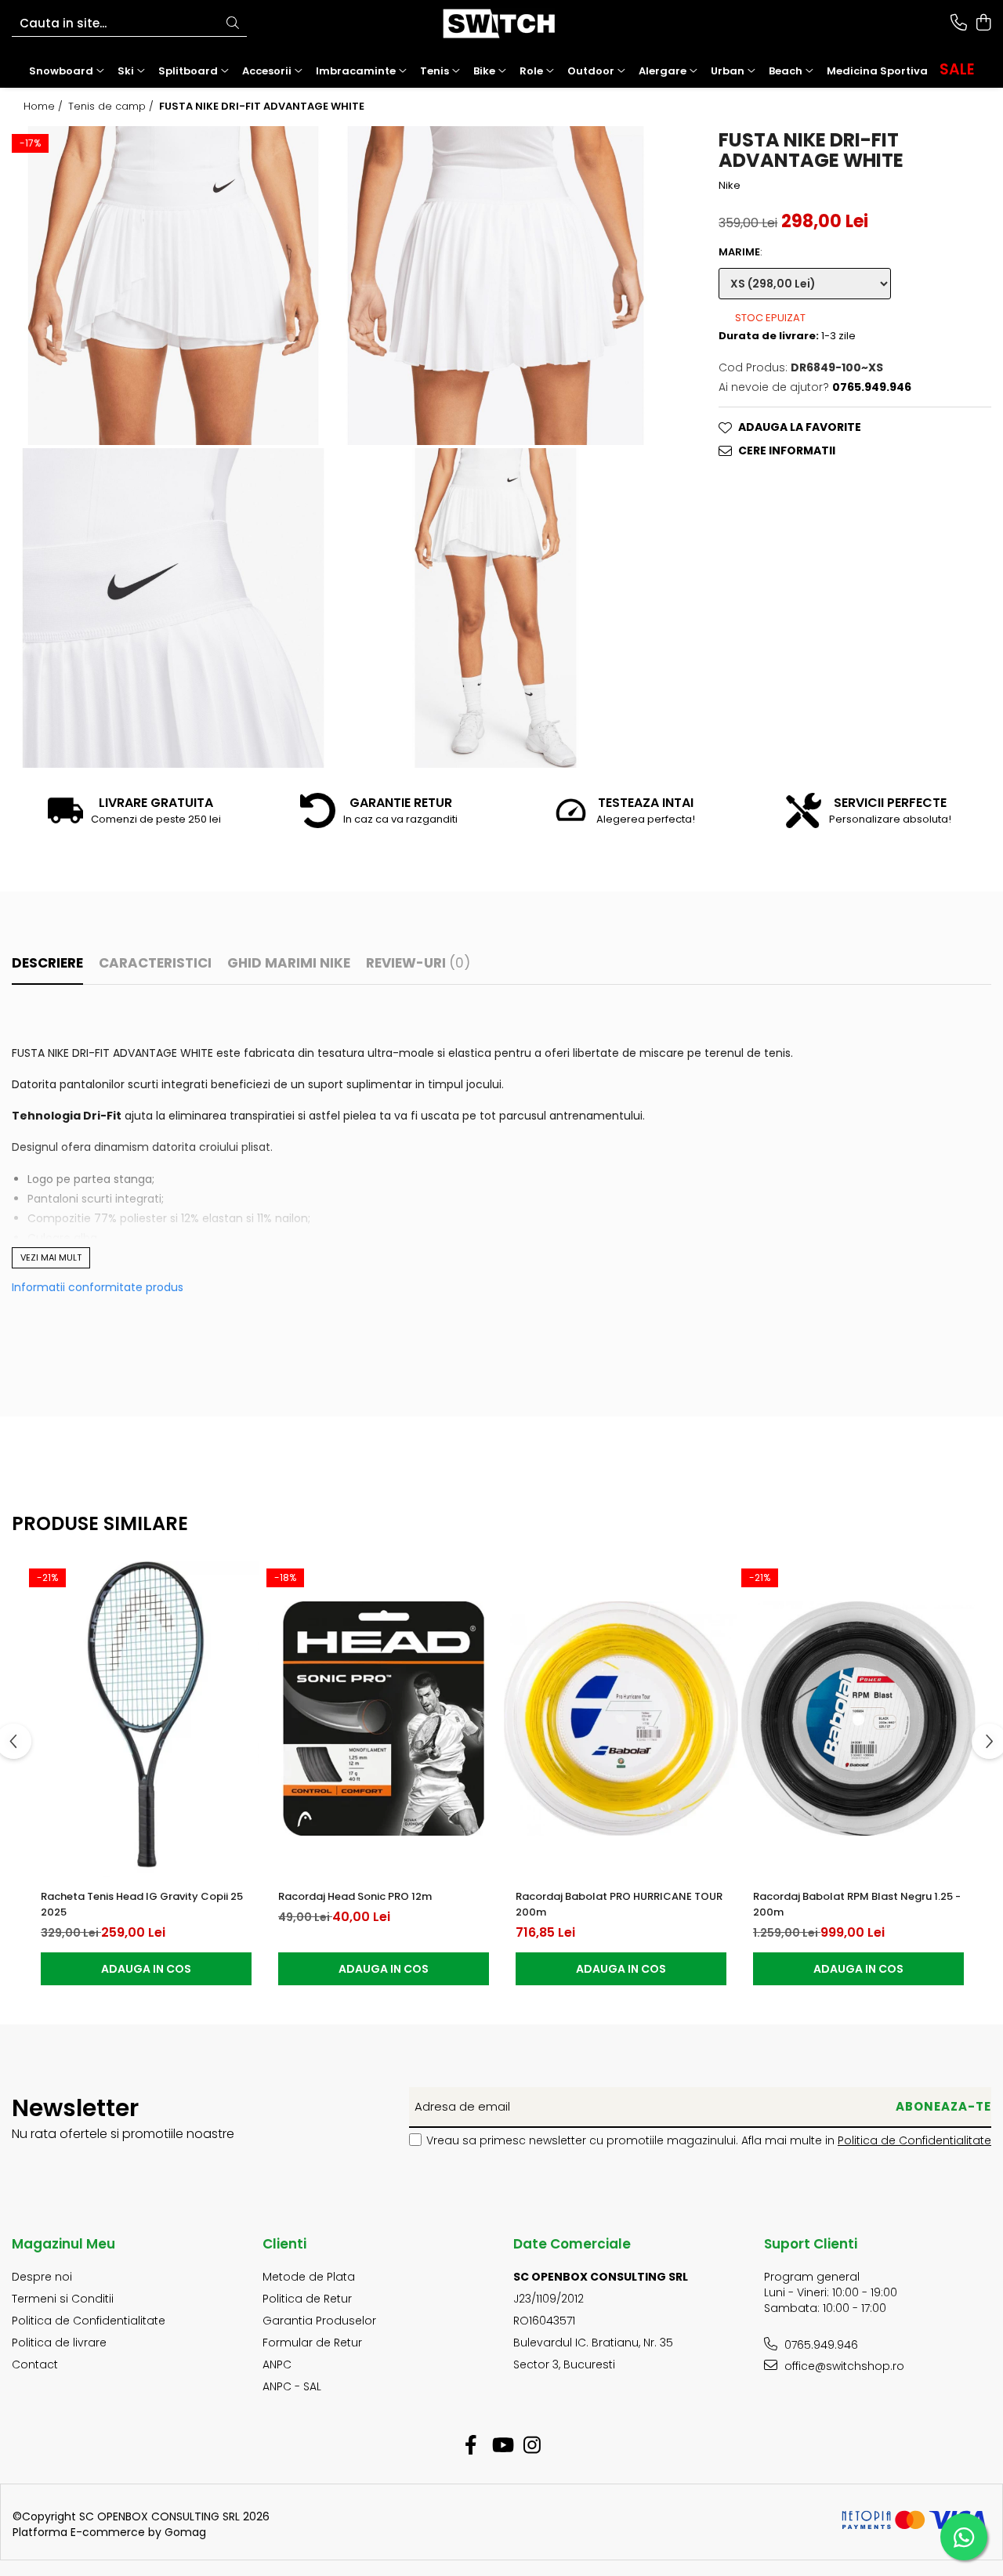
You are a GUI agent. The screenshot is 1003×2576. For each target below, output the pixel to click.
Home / (45, 107)
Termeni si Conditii (63, 2299)
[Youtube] (502, 2446)
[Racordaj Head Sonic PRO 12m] (384, 1719)
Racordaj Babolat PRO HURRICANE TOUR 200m (619, 1904)
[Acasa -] (501, 24)
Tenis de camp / (112, 107)
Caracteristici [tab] (155, 963)
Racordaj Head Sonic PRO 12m (355, 1896)
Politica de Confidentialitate (914, 2140)
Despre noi (42, 2277)
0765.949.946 (820, 2345)
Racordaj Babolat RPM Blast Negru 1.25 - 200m (857, 1904)
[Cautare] (233, 24)
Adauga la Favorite (800, 427)
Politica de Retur (307, 2299)
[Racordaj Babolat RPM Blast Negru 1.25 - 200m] (858, 1719)
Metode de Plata (309, 2277)
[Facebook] (471, 2446)
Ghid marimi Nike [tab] (289, 963)
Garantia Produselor (319, 2321)
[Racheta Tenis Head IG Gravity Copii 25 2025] (146, 1719)
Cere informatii (787, 450)
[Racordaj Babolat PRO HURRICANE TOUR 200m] (621, 1719)
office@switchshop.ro (843, 2366)
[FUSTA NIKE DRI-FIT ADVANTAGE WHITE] (173, 286)
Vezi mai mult (51, 1257)
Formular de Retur (312, 2343)
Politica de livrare (59, 2343)
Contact (35, 2364)
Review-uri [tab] (418, 963)
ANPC (277, 2364)
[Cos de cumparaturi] (983, 24)
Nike (730, 186)
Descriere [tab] (47, 963)
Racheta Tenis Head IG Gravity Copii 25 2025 (142, 1904)
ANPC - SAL (292, 2386)
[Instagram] (532, 2446)
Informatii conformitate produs (98, 1287)
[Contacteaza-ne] (959, 24)
